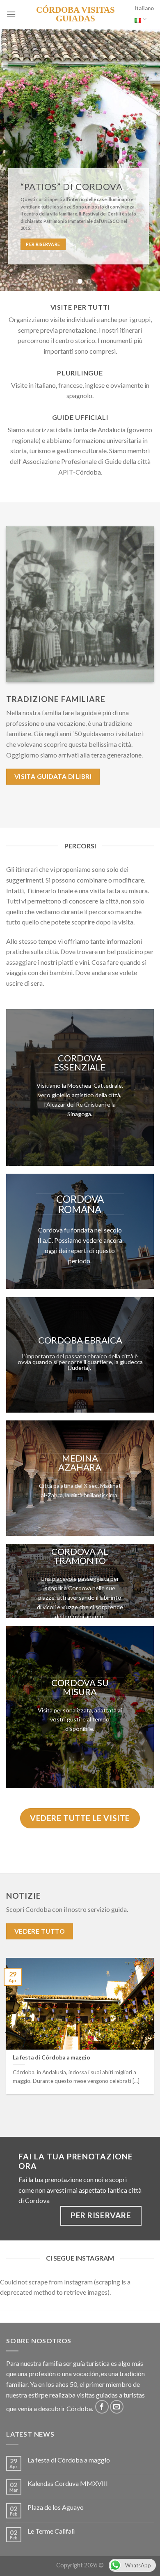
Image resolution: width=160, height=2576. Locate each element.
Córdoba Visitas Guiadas (75, 14)
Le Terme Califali (51, 2531)
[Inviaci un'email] (117, 2407)
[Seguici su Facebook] (102, 2407)
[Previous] (7, 2032)
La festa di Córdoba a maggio (69, 2460)
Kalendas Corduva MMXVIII (68, 2483)
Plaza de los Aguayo (56, 2507)
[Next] (153, 2032)
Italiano (144, 8)
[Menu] (11, 14)
